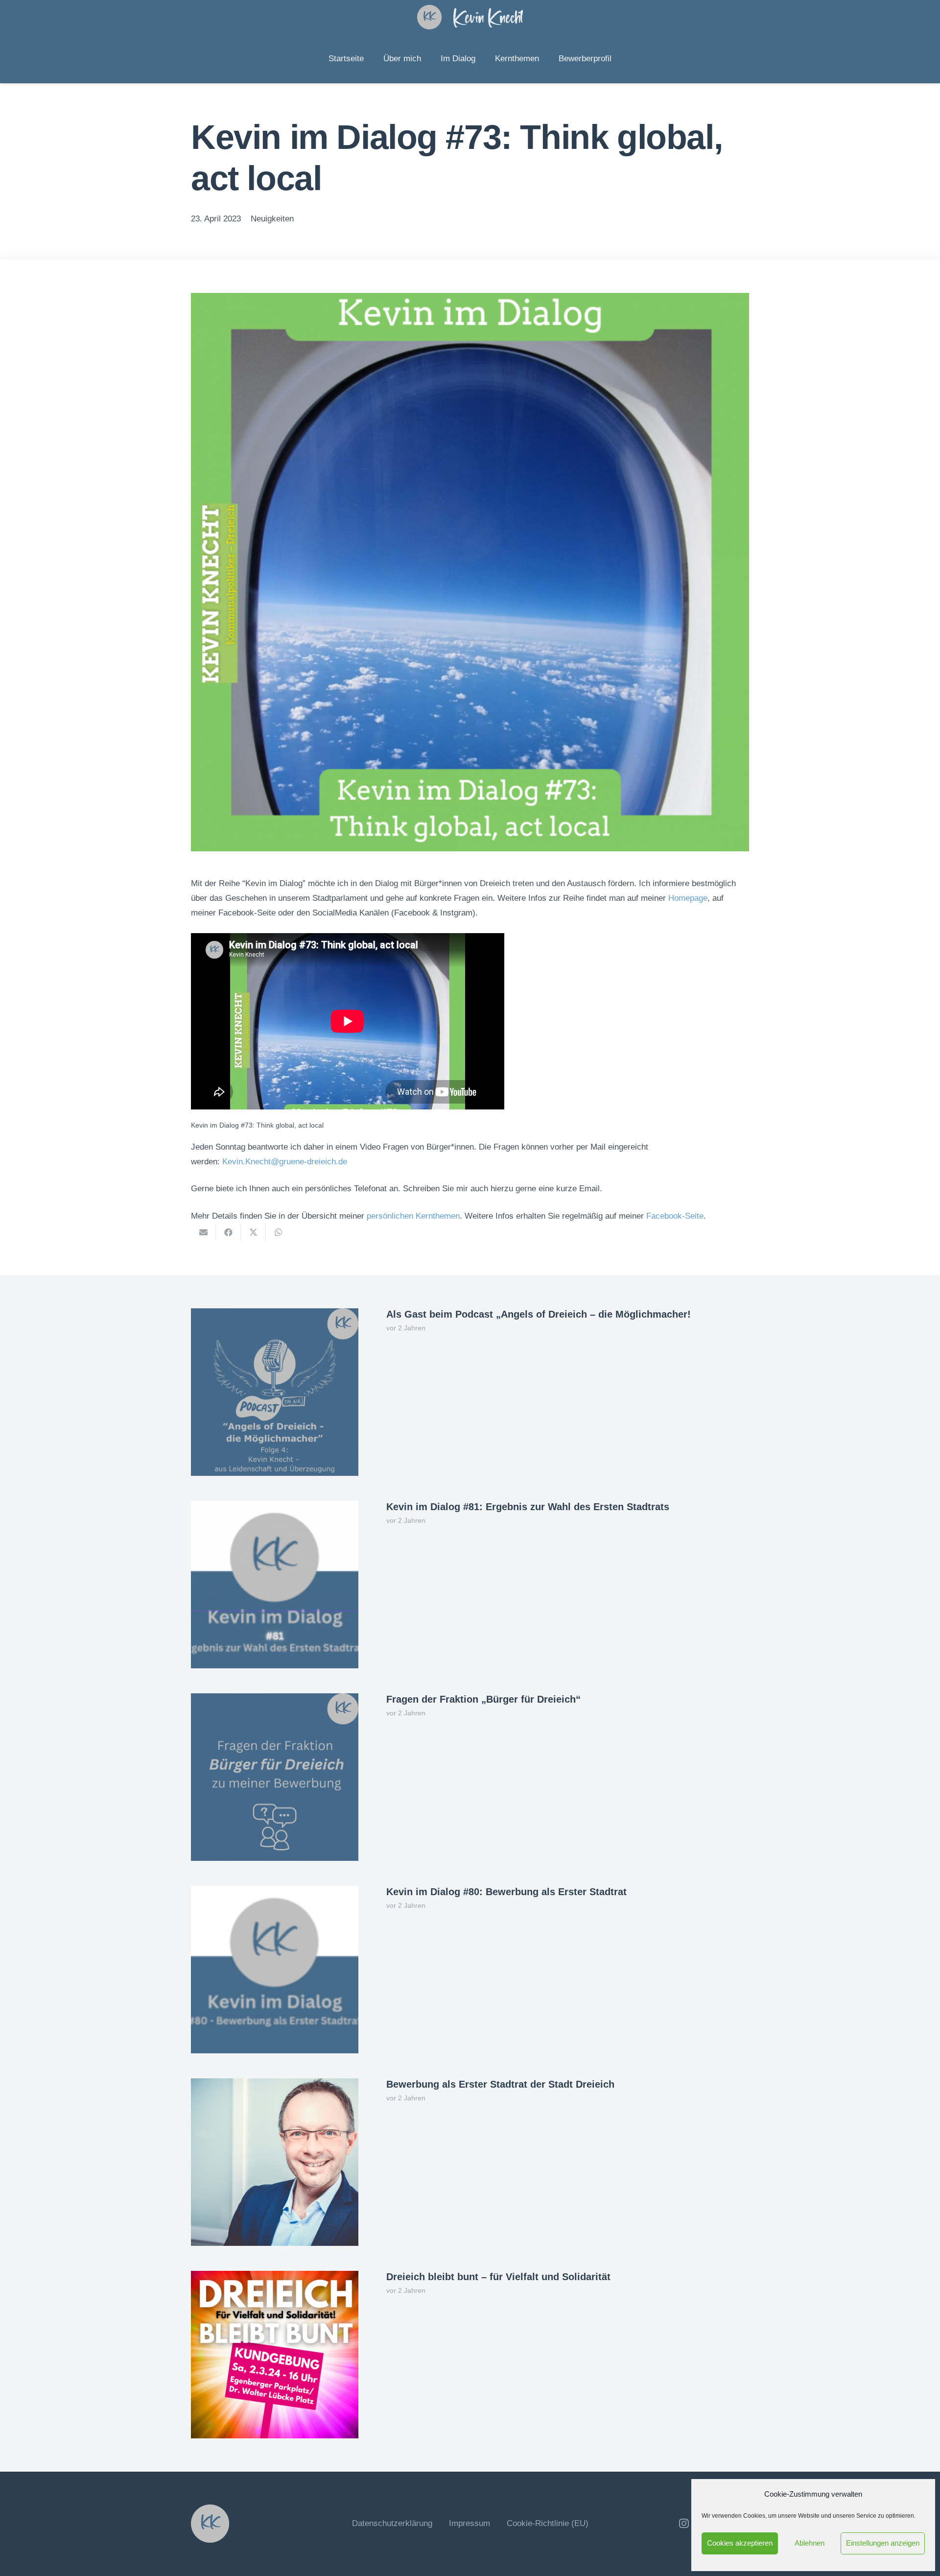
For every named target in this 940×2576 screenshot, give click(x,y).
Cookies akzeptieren (740, 2543)
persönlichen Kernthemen (413, 1216)
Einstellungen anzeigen (883, 2543)
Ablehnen (810, 2543)
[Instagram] (684, 2524)
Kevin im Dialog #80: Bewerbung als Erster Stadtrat (506, 1892)
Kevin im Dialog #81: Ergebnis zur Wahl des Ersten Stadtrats (528, 1507)
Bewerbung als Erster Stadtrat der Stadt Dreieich (500, 2084)
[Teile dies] (228, 1232)
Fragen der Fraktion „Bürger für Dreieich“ (483, 1699)
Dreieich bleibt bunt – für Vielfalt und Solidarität (498, 2277)
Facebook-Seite (675, 1216)
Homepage (688, 898)
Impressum (470, 2523)
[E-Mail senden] (203, 1232)
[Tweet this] (253, 1232)
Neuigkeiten (272, 219)
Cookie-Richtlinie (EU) (548, 2523)
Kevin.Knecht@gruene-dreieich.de (285, 1162)
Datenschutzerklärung (392, 2523)
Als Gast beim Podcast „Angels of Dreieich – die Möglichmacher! (539, 1314)
